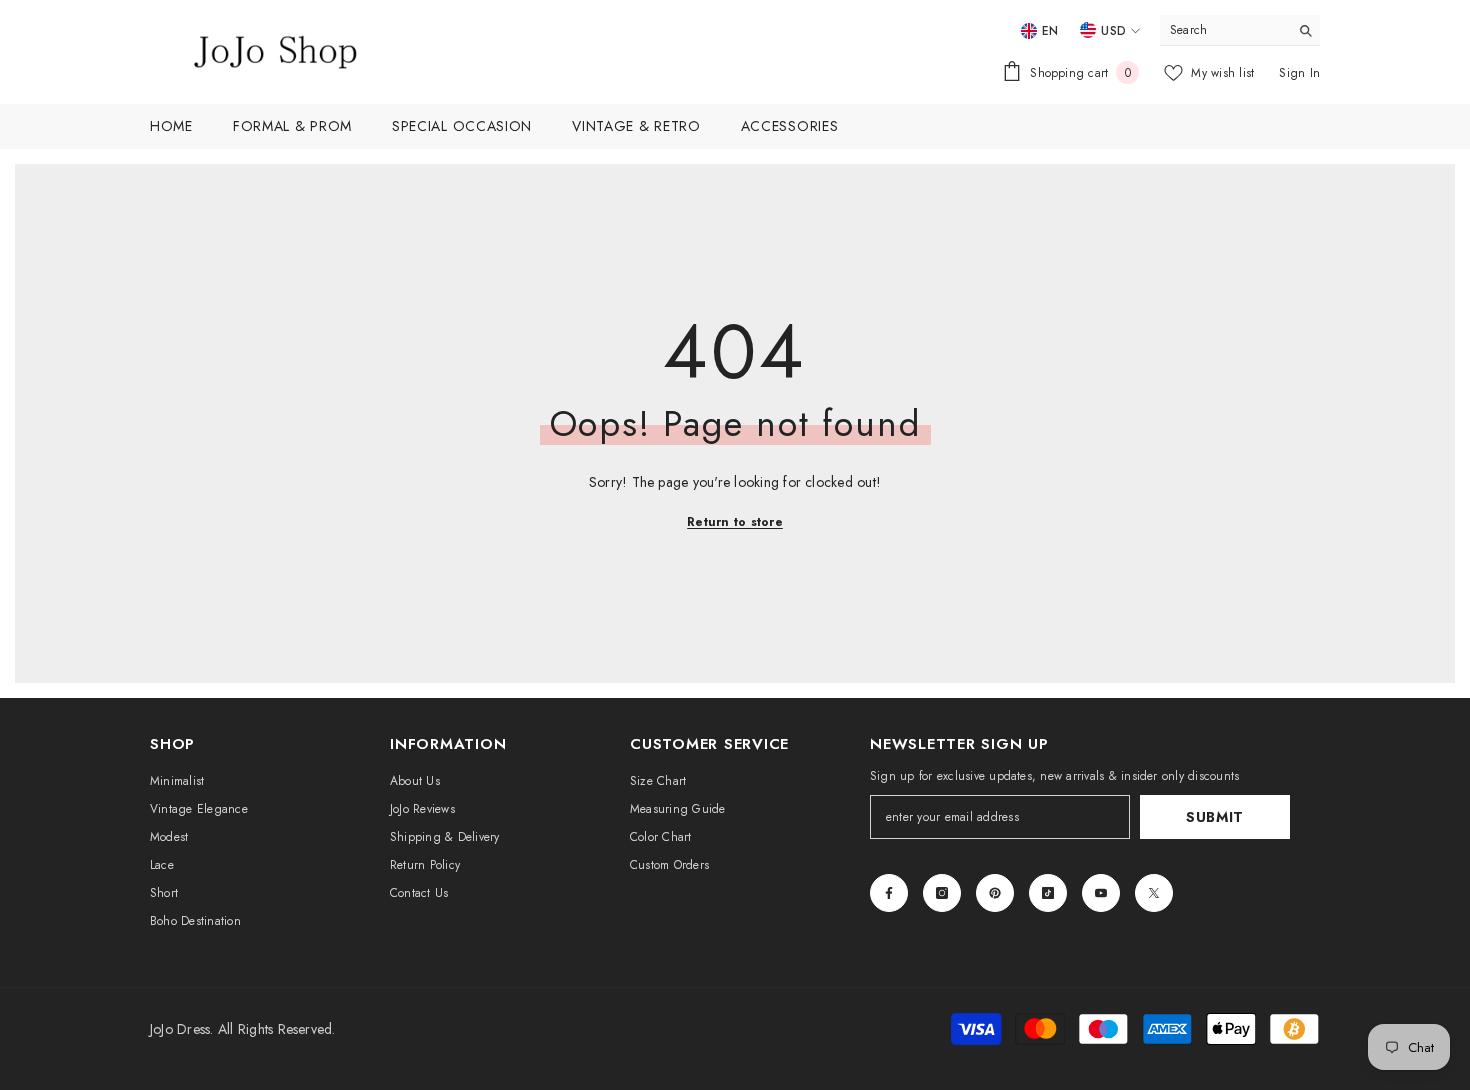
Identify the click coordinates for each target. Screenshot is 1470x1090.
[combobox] (1224, 30)
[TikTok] (1048, 893)
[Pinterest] (995, 893)
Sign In (1299, 73)
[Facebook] (889, 893)
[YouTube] (1101, 893)
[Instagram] (942, 893)
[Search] (1240, 30)
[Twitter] (1154, 893)
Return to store (735, 522)
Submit (1215, 817)
